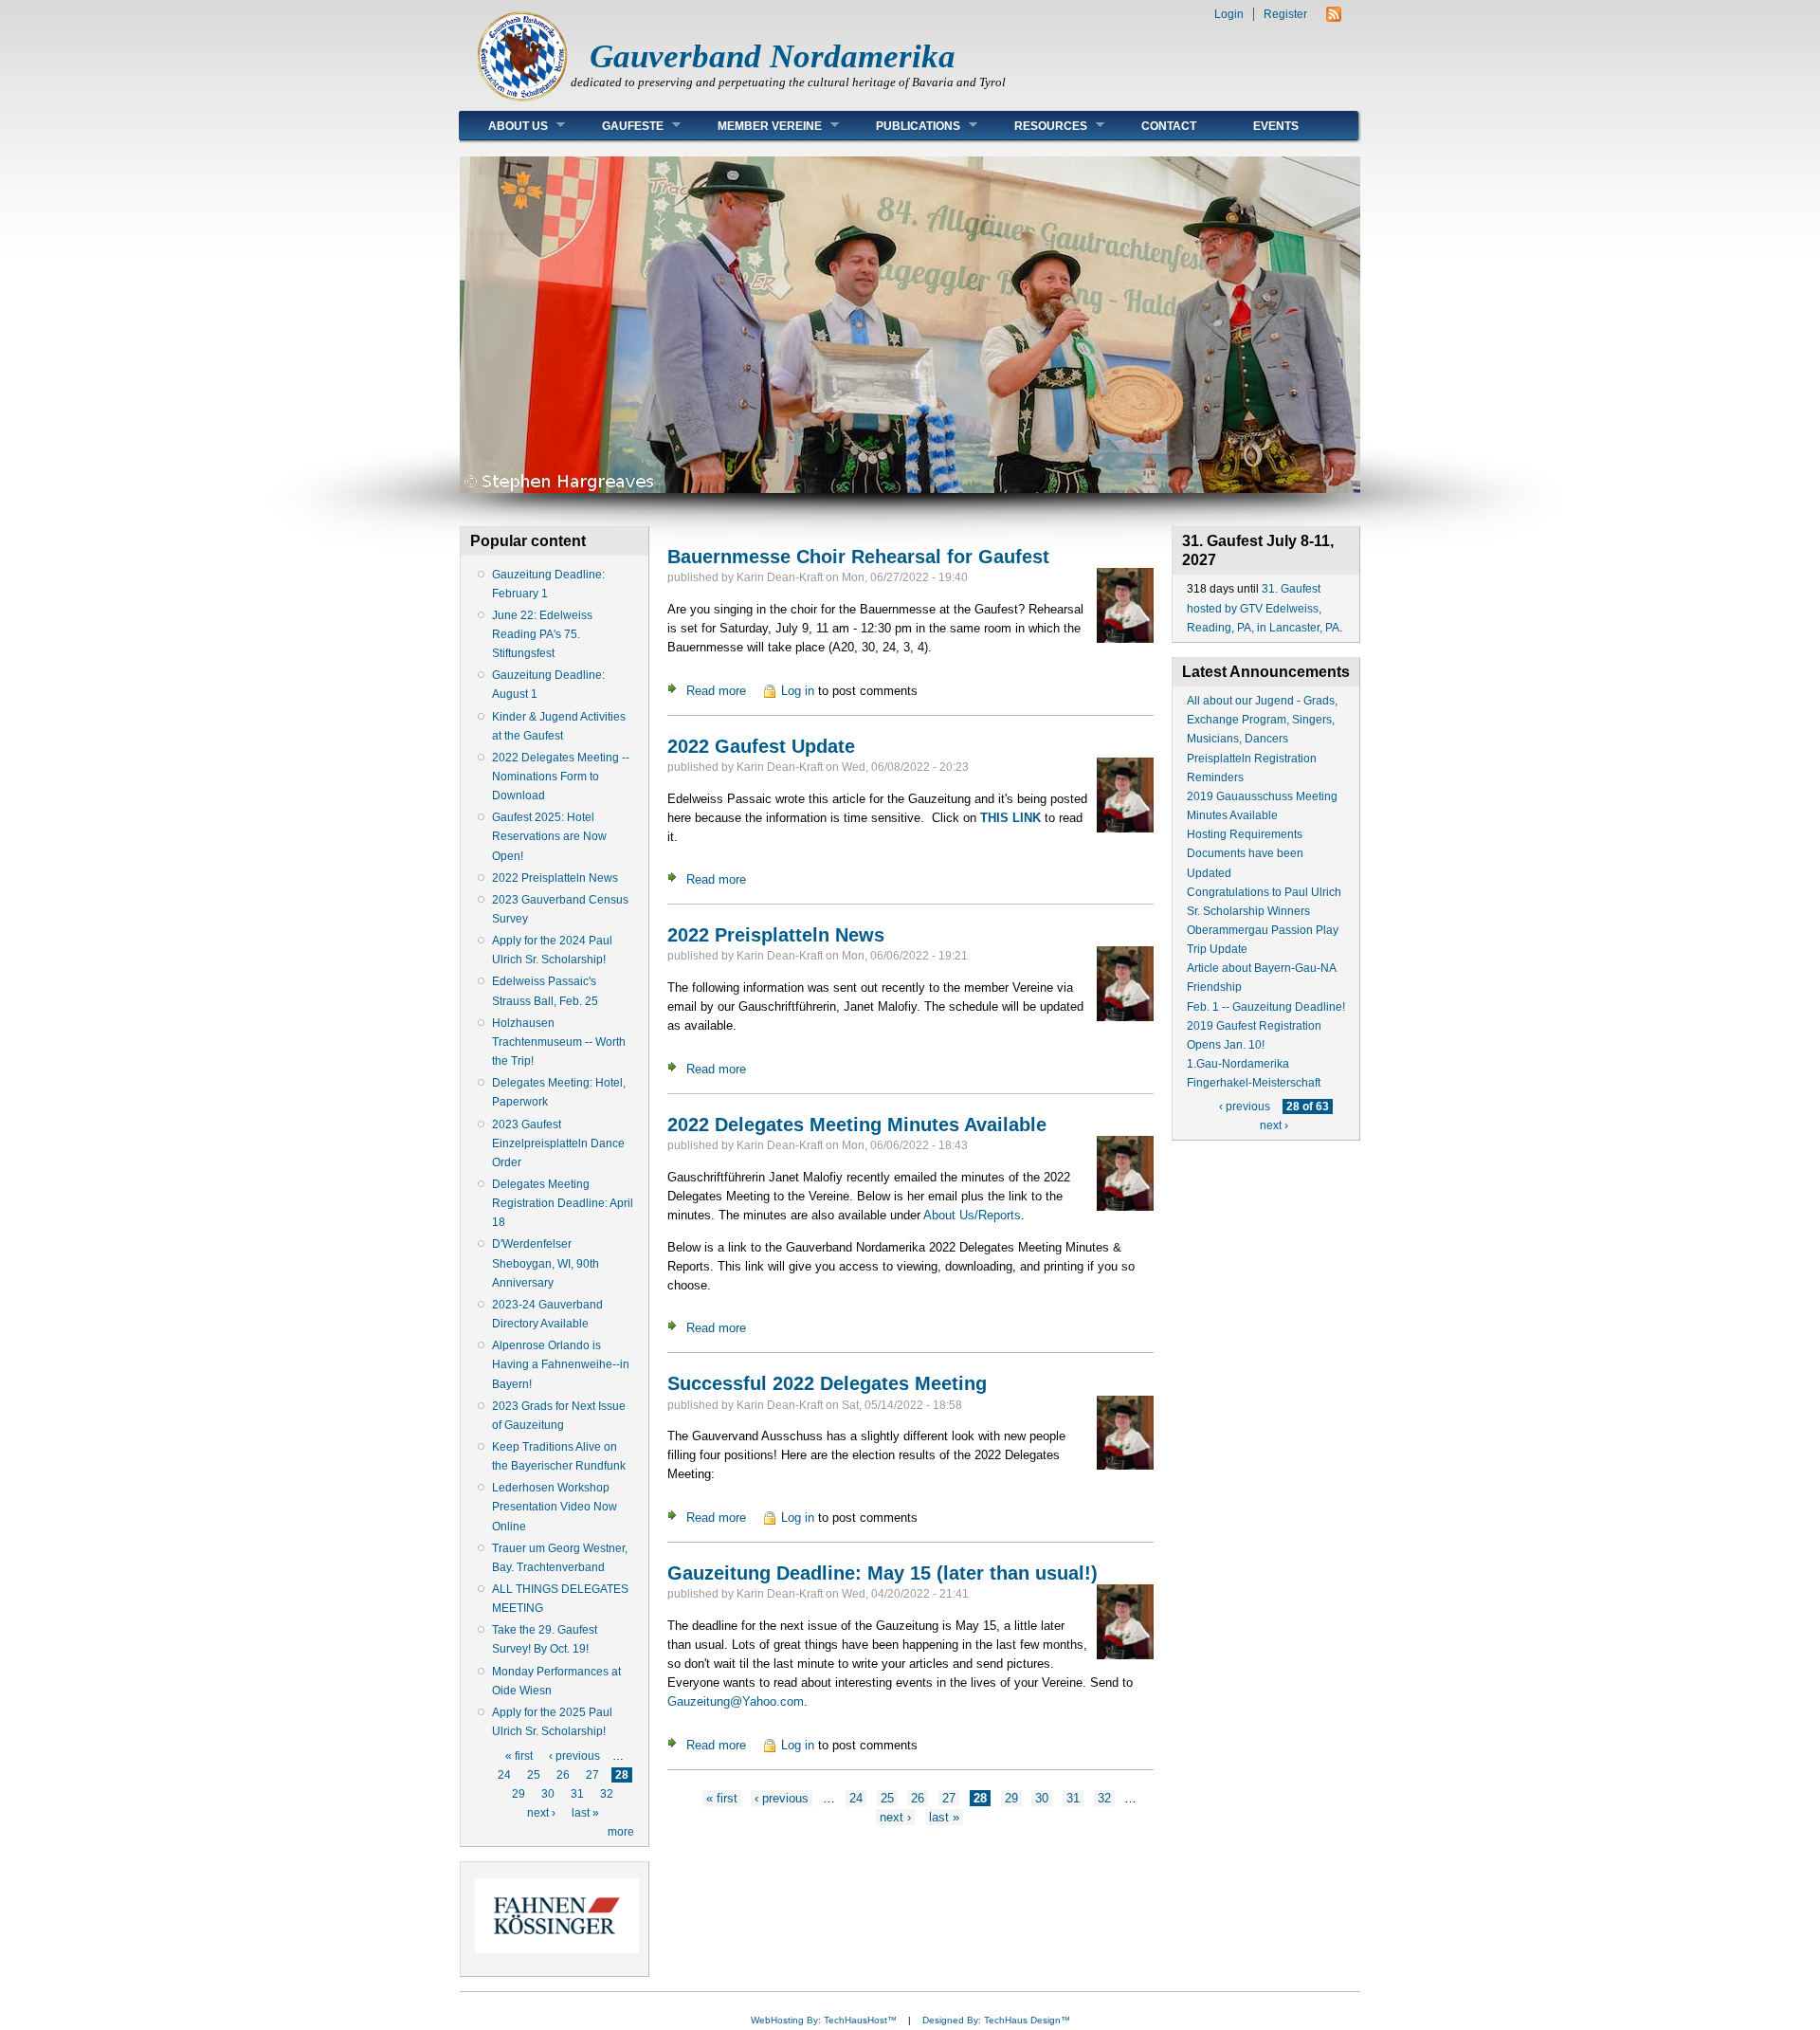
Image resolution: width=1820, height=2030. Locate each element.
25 (534, 1775)
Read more (716, 691)
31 (577, 1794)
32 (607, 1794)
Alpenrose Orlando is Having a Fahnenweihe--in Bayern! (561, 1364)
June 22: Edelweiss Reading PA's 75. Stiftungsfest (542, 634)
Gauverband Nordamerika (773, 56)
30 (548, 1794)
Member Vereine (755, 126)
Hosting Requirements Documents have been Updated (1245, 853)
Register (1285, 14)
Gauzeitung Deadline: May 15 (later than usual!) (883, 1573)
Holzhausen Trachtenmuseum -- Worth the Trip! (559, 1042)
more (621, 1832)
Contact (1169, 126)
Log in (798, 691)
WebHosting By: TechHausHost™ (824, 2020)
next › (541, 1813)
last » (585, 1813)
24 (504, 1775)
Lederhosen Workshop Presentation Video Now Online (555, 1507)
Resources (1037, 126)
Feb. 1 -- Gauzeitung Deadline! (1266, 1007)
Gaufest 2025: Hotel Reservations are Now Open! (549, 836)
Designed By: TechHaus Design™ (996, 2020)
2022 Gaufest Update (761, 746)
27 (592, 1775)
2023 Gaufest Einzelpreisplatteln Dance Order (558, 1143)
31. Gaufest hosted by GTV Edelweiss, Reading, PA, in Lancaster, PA (1263, 608)
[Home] (522, 100)
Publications (904, 126)
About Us (504, 126)
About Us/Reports (972, 1215)
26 (563, 1775)
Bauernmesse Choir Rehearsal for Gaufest (858, 557)
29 (519, 1794)
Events (1276, 126)
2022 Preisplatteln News (555, 878)
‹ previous (574, 1756)
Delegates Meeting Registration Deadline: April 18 (563, 1203)
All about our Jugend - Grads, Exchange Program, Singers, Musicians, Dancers (1262, 720)
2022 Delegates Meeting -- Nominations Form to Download (561, 777)
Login (1229, 14)
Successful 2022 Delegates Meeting (827, 1383)
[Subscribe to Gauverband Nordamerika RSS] (1334, 18)
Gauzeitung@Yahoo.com (736, 1701)
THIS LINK (1010, 818)
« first (519, 1756)
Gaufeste (619, 126)
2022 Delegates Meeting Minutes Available (857, 1125)
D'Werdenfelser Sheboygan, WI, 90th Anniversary (546, 1263)
